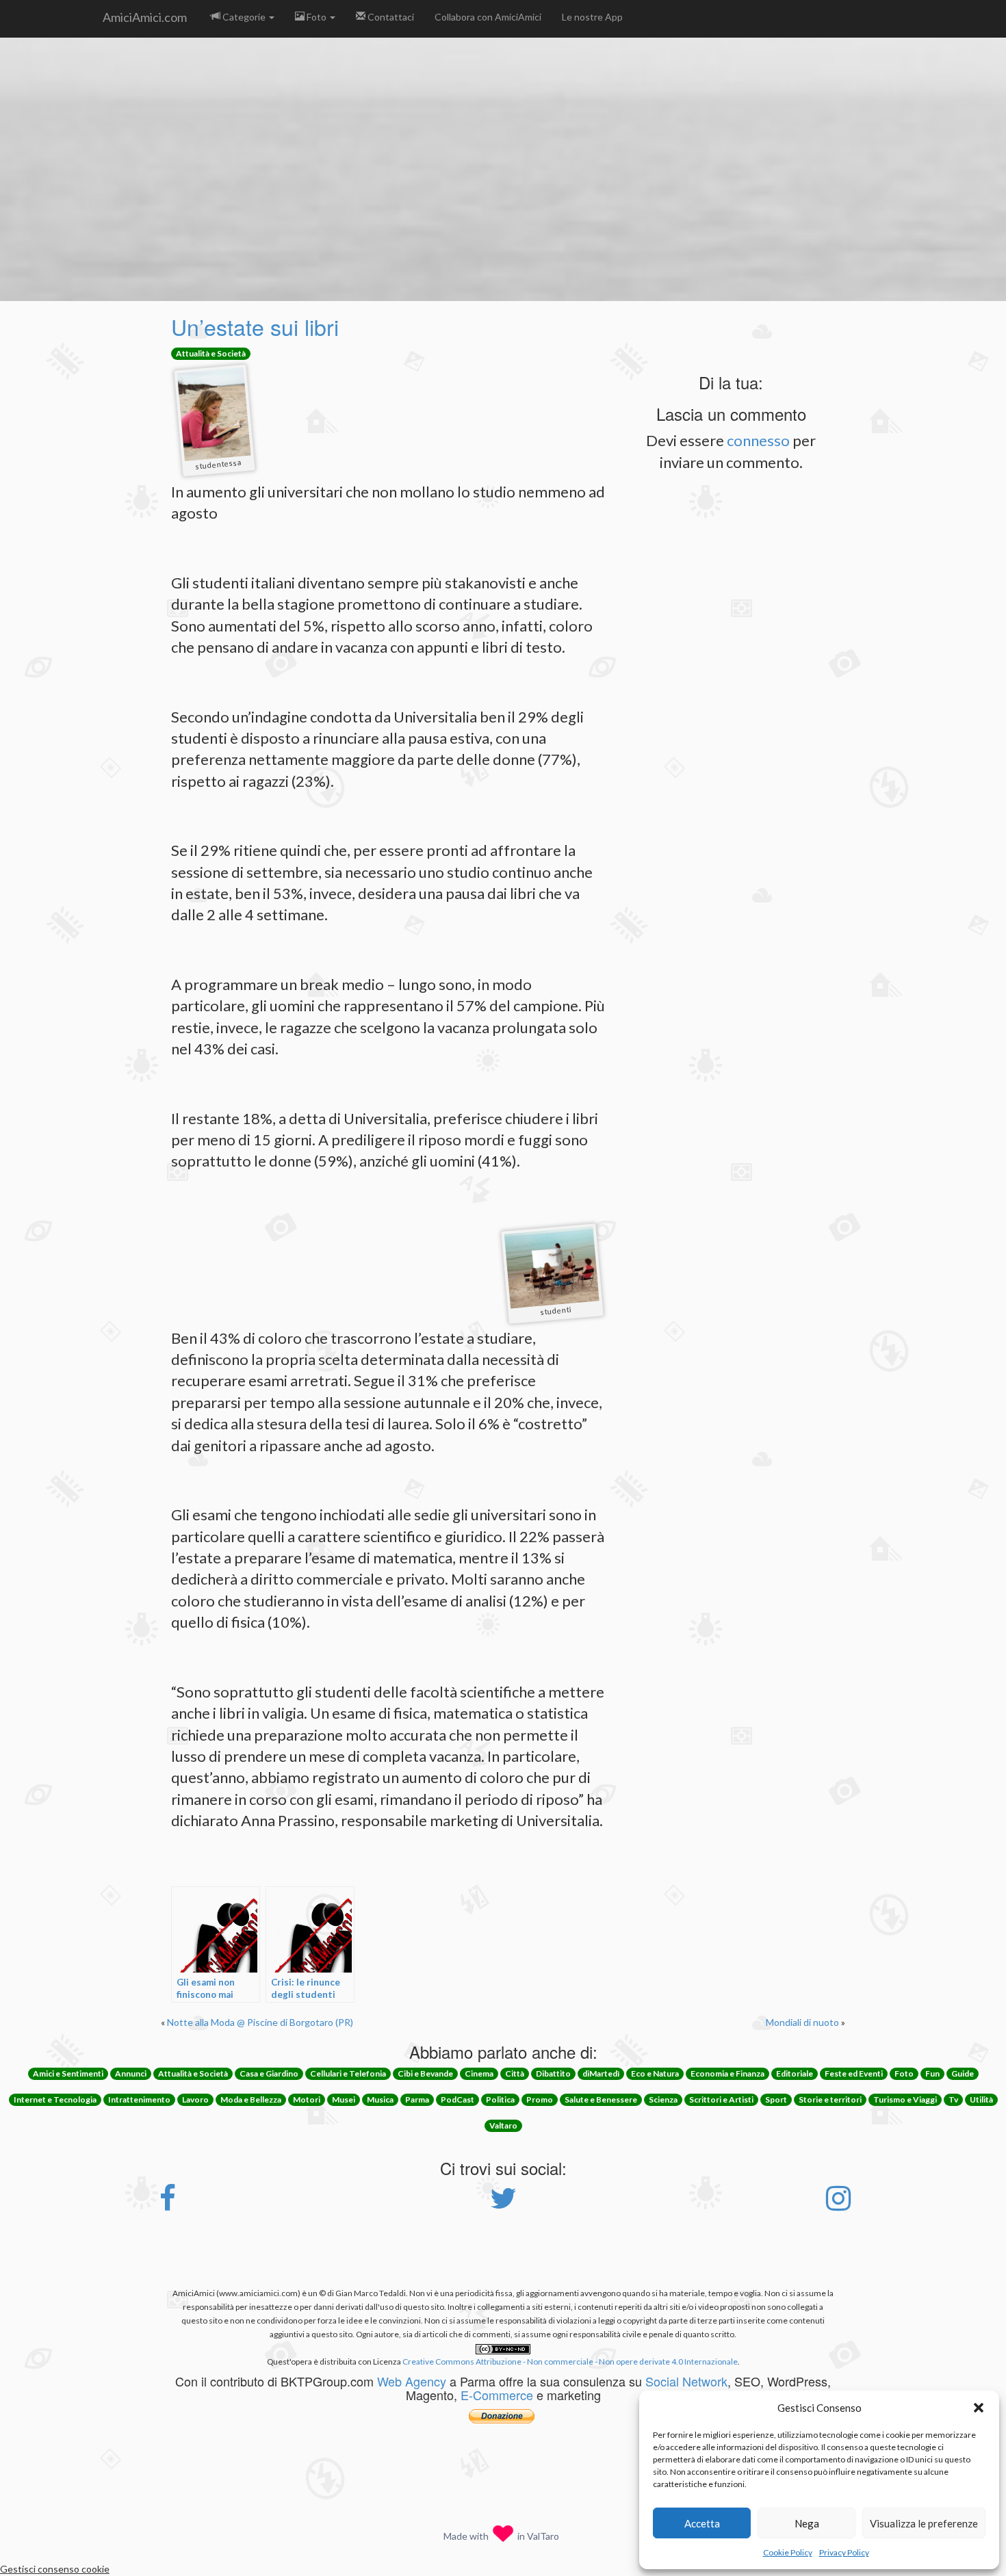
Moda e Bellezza (251, 2099)
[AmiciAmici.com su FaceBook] (168, 2205)
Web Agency (412, 2381)
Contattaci (390, 17)
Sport (776, 2099)
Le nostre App (592, 17)
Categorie (244, 17)
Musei (344, 2099)
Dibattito (553, 2073)
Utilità (981, 2099)
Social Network (686, 2381)
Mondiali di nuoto (802, 2022)
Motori (307, 2099)
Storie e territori (830, 2099)
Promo (540, 2099)
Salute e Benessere (601, 2099)
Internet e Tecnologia (55, 2099)
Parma (417, 2099)
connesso (758, 440)
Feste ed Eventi (854, 2073)
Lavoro (195, 2099)
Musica (380, 2099)
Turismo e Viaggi (905, 2099)
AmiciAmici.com (145, 17)
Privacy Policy (844, 2552)
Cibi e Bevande (425, 2073)
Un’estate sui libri (255, 326)
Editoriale (795, 2073)
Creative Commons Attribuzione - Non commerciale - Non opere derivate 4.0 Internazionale (570, 2362)
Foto (317, 17)
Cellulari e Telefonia (348, 2073)
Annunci (131, 2073)
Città (515, 2073)
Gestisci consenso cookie (55, 2569)
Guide (963, 2073)
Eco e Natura (655, 2073)
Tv (953, 2099)
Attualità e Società (211, 353)
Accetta (702, 2523)
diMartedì (601, 2073)
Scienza (663, 2099)
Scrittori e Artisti (721, 2099)
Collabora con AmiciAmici (488, 17)
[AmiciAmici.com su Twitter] (503, 2205)
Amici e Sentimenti (68, 2073)
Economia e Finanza (727, 2073)
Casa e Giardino (269, 2073)
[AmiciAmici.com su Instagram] (838, 2205)
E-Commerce (497, 2395)
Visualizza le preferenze (924, 2523)
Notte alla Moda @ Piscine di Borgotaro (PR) (260, 2022)
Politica (500, 2099)
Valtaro (503, 2125)
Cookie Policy (788, 2552)
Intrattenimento (139, 2099)
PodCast (457, 2099)
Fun (932, 2073)
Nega (807, 2523)
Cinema (479, 2073)
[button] (979, 2408)
